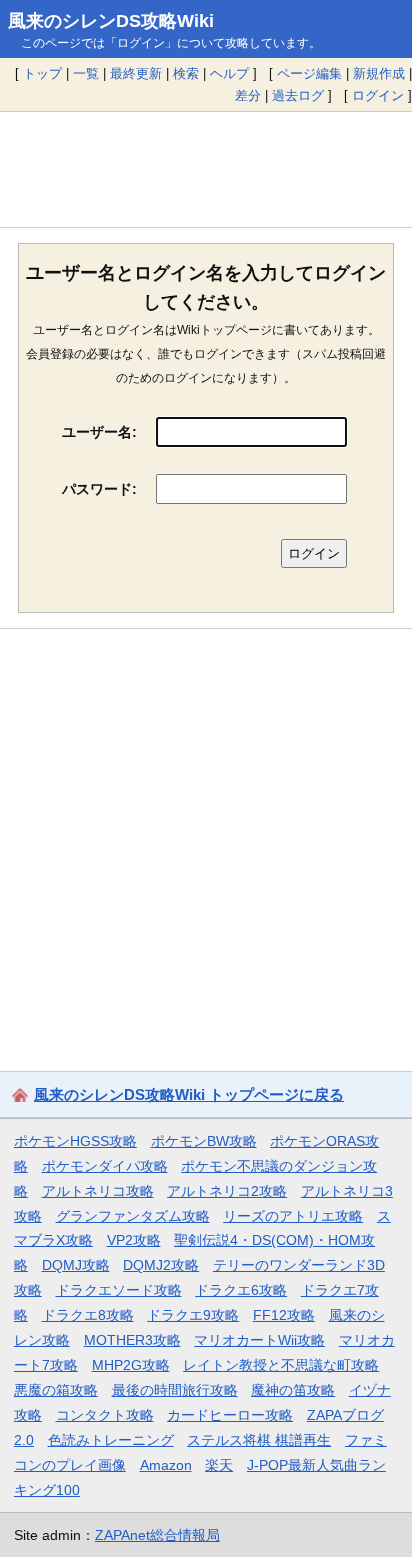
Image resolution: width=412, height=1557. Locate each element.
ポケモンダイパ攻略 (105, 1166)
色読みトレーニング (111, 1440)
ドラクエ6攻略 (241, 1290)
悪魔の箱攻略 (56, 1390)
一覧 (86, 73)
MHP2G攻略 (131, 1365)
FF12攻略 (284, 1315)
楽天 (219, 1465)
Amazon (166, 1465)
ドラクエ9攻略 (193, 1315)
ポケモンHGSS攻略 (75, 1141)
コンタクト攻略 (105, 1415)
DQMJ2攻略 (161, 1265)
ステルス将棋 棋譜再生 (259, 1440)
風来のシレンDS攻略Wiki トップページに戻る (189, 1094)
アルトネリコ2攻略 (227, 1191)
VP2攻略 (134, 1240)
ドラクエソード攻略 (119, 1290)
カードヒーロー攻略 (230, 1415)
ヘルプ (229, 73)
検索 (186, 73)
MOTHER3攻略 (132, 1340)
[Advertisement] (206, 169)
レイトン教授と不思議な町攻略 (281, 1365)
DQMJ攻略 (76, 1265)
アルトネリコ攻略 (98, 1191)
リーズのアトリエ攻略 (293, 1216)
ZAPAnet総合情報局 (157, 1535)
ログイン (378, 95)
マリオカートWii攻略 (259, 1340)
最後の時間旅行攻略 (175, 1390)
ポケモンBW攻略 (204, 1141)
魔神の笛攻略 (293, 1390)
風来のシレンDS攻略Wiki (111, 21)
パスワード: (99, 489)
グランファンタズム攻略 (133, 1216)
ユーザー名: (99, 432)
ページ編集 (309, 73)
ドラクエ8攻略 (88, 1315)
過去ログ (298, 95)
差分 (248, 95)
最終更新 (136, 73)
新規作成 (379, 73)
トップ (42, 73)
